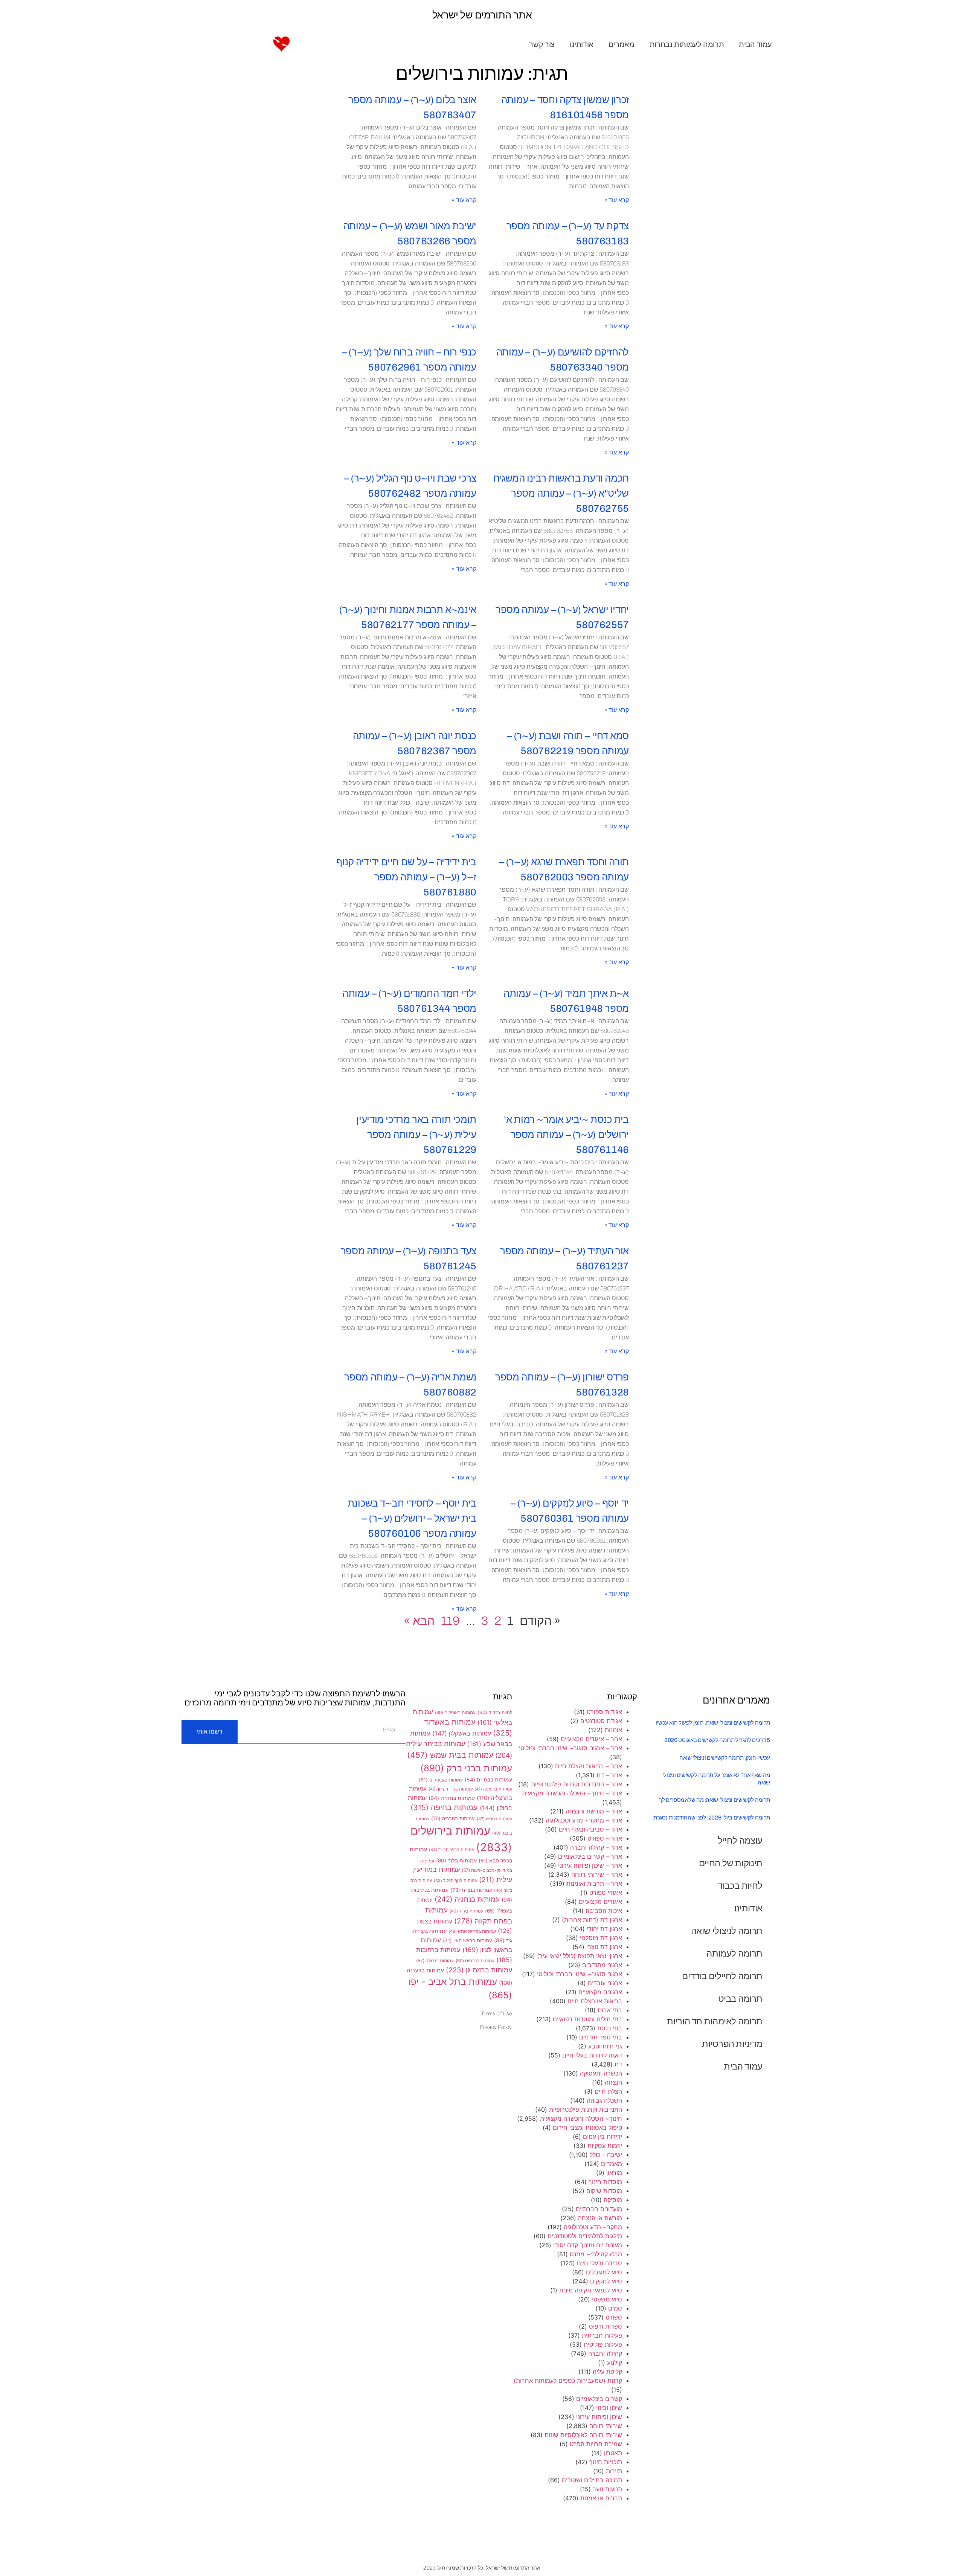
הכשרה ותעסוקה (601, 2073)
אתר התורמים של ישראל (482, 15)
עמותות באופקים (455, 1713)
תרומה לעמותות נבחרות (687, 44)
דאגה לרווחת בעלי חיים (592, 2055)
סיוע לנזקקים (606, 2281)
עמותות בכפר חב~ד (451, 1850)
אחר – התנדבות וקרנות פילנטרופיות (577, 1784)
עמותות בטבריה (453, 1818)
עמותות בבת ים (488, 1780)
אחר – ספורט (605, 1838)
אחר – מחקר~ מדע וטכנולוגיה (584, 1820)
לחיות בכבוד (740, 1886)
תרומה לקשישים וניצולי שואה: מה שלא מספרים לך (715, 1800)
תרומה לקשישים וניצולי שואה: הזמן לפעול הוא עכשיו (713, 1723)
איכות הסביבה (604, 1911)
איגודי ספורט (606, 1893)
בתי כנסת (610, 2028)
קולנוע (615, 2362)
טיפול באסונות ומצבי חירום (587, 2128)
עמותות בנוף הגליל (455, 1881)
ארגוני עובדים (605, 1983)
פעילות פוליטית (603, 2344)
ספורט (614, 2317)
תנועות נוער (607, 2489)
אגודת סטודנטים (601, 1721)
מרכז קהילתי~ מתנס (596, 2254)
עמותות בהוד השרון (451, 1789)
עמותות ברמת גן (479, 1970)
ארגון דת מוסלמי (601, 1938)
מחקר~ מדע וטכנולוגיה (593, 2227)
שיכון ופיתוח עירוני (599, 2417)
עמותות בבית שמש (450, 1755)
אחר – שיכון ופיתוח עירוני (590, 1865)
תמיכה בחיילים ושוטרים (592, 2480)
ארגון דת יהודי (604, 1929)
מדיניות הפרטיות (732, 2044)
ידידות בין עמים (602, 2137)
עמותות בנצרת (471, 1890)
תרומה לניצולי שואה (727, 1931)
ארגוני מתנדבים (602, 1965)
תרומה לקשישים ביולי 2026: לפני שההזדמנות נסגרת (712, 1818)
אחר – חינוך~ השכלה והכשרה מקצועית (572, 1793)
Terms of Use (496, 2014)
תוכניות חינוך (606, 2462)
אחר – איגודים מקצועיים (591, 1739)
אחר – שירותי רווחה (597, 1874)
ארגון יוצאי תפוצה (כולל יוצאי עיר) (580, 1956)
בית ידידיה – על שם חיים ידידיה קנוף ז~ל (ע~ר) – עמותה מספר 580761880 (406, 877)
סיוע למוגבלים (604, 2272)
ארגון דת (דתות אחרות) (592, 1920)
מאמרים (622, 44)
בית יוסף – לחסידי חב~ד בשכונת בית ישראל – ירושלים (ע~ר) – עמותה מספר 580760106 (412, 1518)
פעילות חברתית (602, 2335)
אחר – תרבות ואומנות (594, 1884)
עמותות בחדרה (452, 1798)
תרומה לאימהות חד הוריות (715, 2021)
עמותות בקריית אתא (472, 1931)
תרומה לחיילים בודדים (722, 1976)
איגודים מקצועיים (600, 1902)
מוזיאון (614, 2173)
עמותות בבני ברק (466, 1768)
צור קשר (542, 44)
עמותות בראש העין (468, 1940)
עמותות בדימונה (493, 1789)
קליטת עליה (607, 2372)
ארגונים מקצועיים (600, 1992)
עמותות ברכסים (475, 1961)
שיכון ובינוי (609, 2408)
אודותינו (582, 44)
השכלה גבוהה (604, 2100)
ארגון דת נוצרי (604, 1947)
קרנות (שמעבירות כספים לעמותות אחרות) (568, 2381)
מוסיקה (613, 2200)
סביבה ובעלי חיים (599, 2263)
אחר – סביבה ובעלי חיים (590, 1829)
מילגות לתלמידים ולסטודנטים (585, 2236)
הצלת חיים (608, 2091)
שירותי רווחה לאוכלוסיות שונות (583, 2435)
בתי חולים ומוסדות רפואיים (587, 2019)
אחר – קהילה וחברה (596, 1847)
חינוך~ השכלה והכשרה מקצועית (581, 2118)
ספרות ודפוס (606, 2326)
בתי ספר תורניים (601, 2037)
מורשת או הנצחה (600, 2218)
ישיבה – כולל (606, 2155)
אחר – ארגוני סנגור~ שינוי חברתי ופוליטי (570, 1748)
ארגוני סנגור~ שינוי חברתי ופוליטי (580, 1974)
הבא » (419, 1621)
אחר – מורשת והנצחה (594, 1811)
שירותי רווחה (606, 2426)
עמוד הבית (755, 44)
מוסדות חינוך (605, 2182)
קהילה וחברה (605, 2353)
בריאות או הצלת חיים (595, 2001)
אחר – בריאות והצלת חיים (589, 1766)
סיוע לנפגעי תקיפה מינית (591, 2290)
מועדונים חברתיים (599, 2209)
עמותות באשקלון (462, 1733)
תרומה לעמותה (734, 1953)
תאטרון (613, 2453)
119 (450, 1621)
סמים (615, 2308)
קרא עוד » (617, 200)
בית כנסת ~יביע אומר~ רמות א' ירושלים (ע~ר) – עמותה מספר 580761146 (566, 1135)
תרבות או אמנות (601, 2498)
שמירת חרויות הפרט (596, 2444)
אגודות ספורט (604, 1712)
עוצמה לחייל (740, 1840)
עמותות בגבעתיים (441, 1780)
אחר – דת (609, 1775)
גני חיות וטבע (605, 2046)
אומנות (613, 1730)
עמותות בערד (466, 1911)
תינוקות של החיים (731, 1863)
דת (618, 2064)
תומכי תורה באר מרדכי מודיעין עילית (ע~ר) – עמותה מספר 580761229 (416, 1135)
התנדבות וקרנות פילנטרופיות (586, 2109)
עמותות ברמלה (435, 1961)
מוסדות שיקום (604, 2191)
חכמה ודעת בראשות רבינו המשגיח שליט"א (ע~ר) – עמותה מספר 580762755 (561, 493)
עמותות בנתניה (467, 1899)
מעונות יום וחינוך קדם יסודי (588, 2245)
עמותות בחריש (494, 1819)
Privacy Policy (496, 2027)
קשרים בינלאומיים (599, 2399)
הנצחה (613, 2082)
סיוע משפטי (607, 2299)
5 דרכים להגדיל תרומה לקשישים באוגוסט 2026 (717, 1740)
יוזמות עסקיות (605, 2146)
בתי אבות (610, 2010)
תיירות (614, 2471)
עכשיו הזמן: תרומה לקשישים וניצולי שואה (725, 1758)
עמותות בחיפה (444, 1807)
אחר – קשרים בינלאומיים (590, 1856)
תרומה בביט (740, 1999)
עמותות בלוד (456, 1861)
